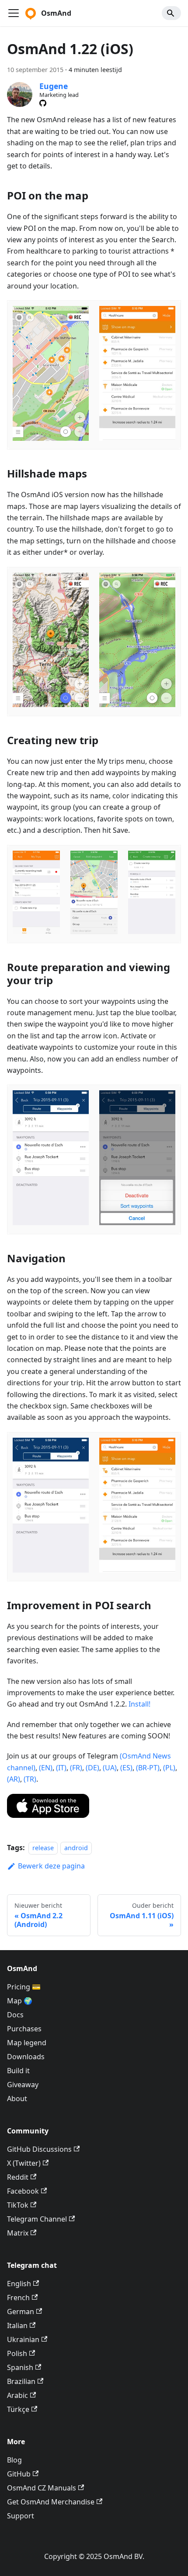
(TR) (30, 1779)
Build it (18, 2071)
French (18, 2298)
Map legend (27, 2043)
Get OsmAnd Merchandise (51, 2502)
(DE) (92, 1768)
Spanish (20, 2367)
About (17, 2099)
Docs (15, 2015)
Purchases (24, 2029)
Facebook (23, 2191)
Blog (14, 2460)
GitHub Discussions (39, 2149)
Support (21, 2516)
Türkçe (18, 2409)
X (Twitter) (24, 2163)
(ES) (126, 1768)
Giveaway (23, 2085)
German (21, 2312)
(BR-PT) (148, 1768)
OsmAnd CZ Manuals (42, 2488)
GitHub (19, 2474)
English (19, 2284)
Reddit (18, 2177)
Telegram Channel (37, 2219)
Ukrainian (23, 2339)
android (76, 1848)
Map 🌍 (20, 2001)
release (43, 1848)
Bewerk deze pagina (51, 1866)
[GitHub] (43, 103)
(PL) (169, 1768)
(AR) (14, 1779)
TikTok (18, 2205)
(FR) (76, 1768)
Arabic (17, 2395)
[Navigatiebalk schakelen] (14, 13)
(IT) (61, 1768)
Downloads (26, 2057)
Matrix (18, 2233)
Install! (139, 1704)
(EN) (46, 1768)
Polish (17, 2353)
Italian (17, 2325)
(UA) (110, 1768)
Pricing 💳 (24, 1987)
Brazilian (21, 2381)
